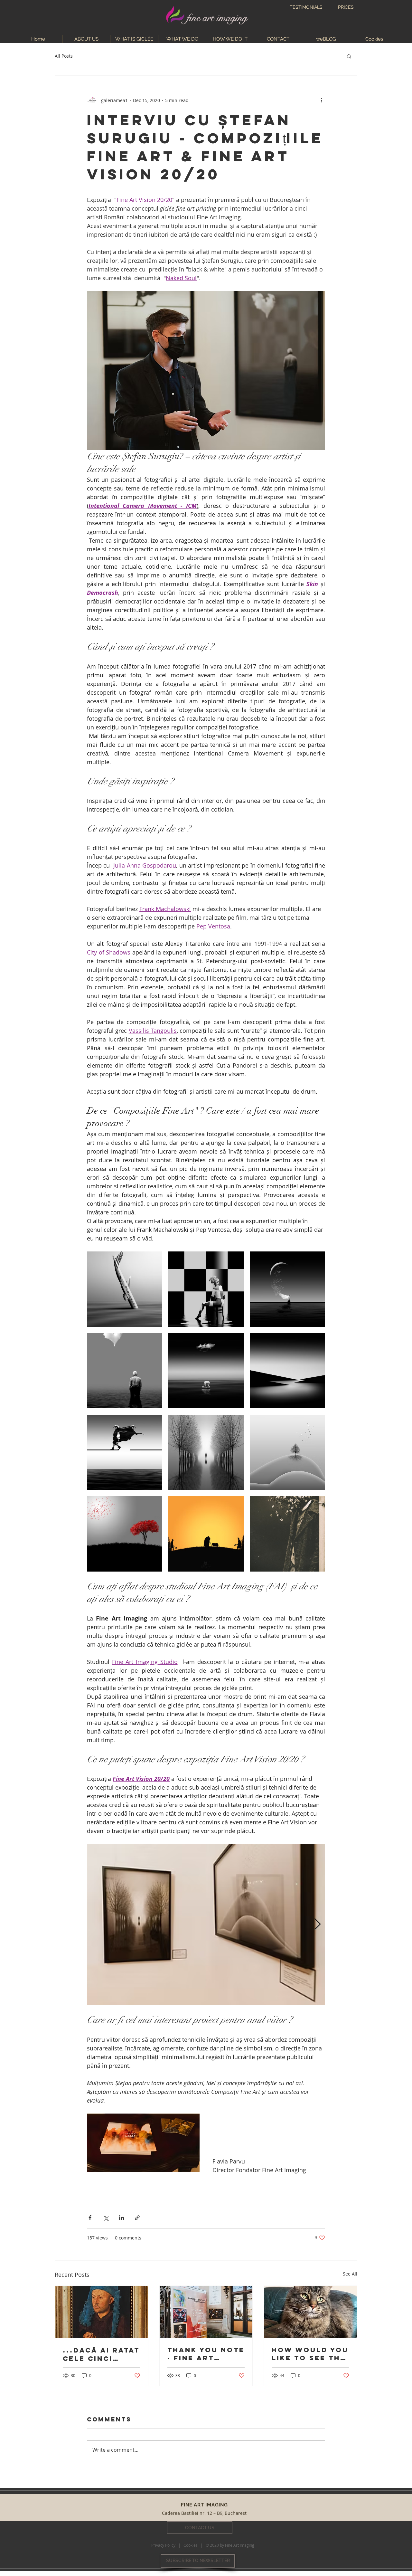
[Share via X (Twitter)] (106, 2218)
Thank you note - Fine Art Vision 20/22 (206, 2354)
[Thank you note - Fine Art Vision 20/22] (206, 2312)
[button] (182, 39)
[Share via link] (137, 2218)
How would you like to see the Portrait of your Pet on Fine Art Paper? (310, 2354)
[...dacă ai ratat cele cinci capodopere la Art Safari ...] (102, 2312)
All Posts (64, 56)
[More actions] (321, 100)
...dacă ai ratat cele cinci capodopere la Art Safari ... (101, 2354)
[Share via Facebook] (90, 2218)
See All (350, 2274)
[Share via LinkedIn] (122, 2218)
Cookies (191, 2545)
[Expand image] (124, 1289)
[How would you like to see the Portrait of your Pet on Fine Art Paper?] (310, 2312)
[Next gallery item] (318, 1925)
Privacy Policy (164, 2545)
